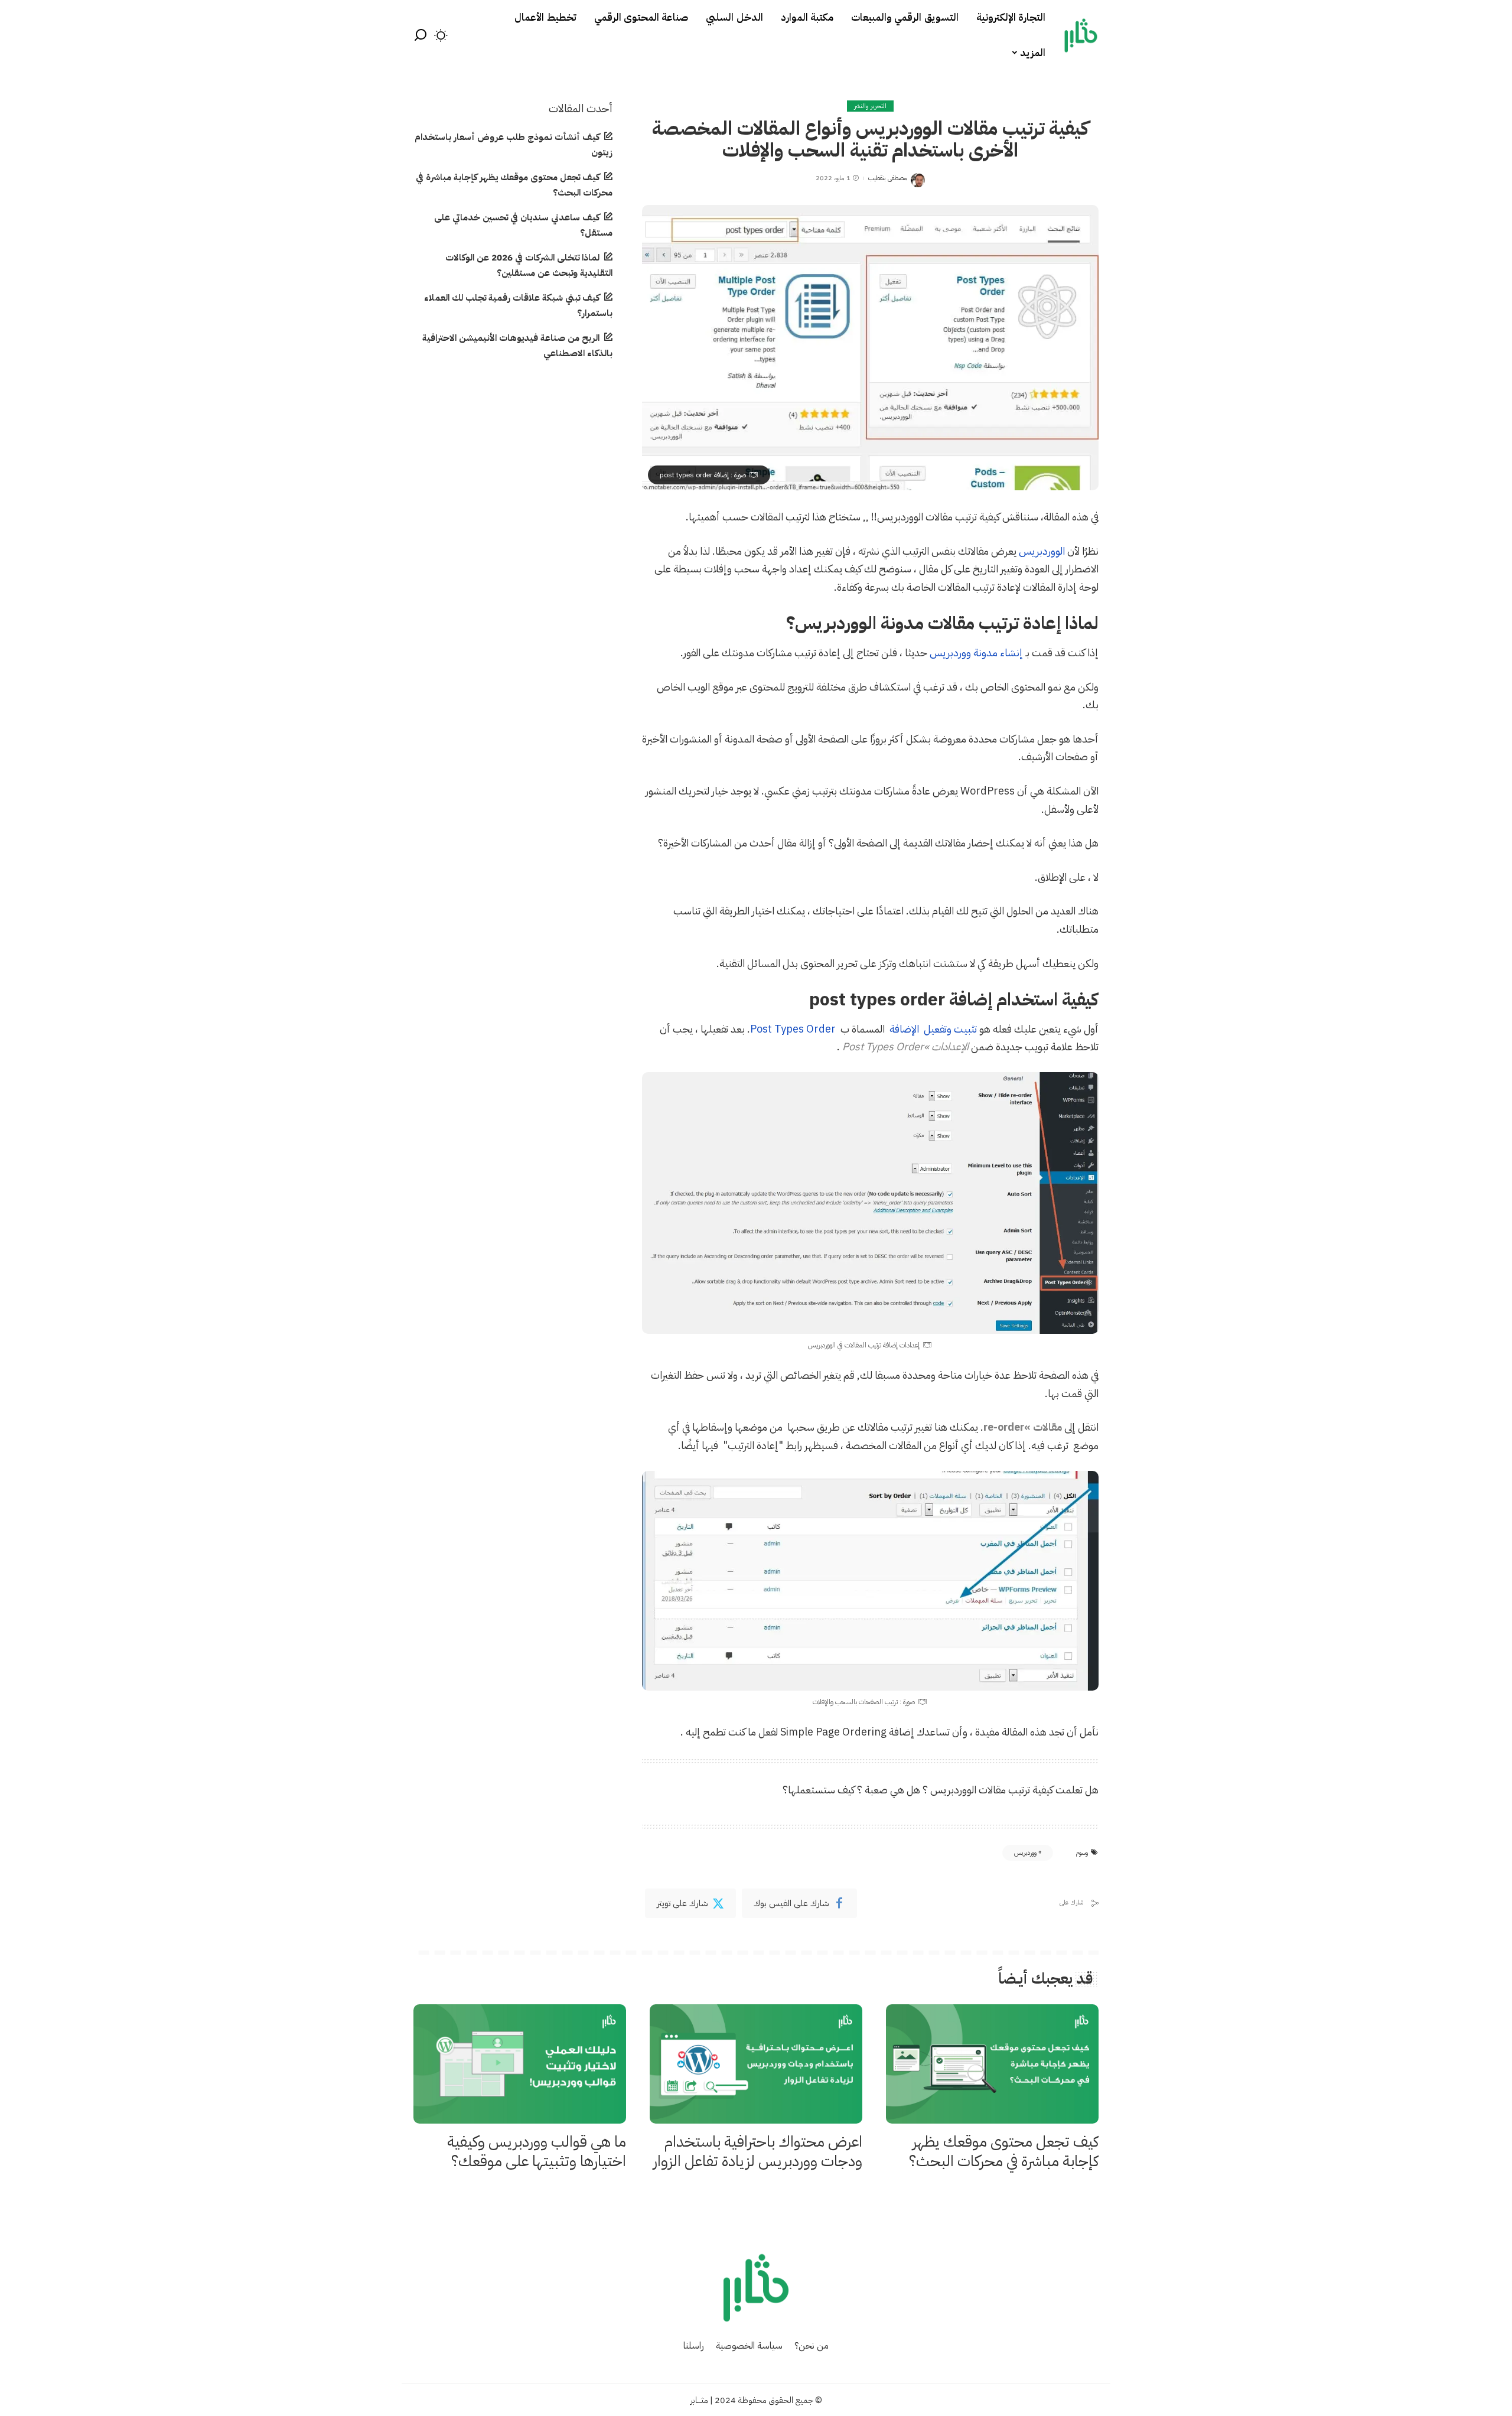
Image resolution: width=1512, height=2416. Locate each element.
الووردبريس (1042, 551)
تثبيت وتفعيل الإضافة (933, 1029)
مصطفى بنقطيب (887, 178)
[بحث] (421, 35)
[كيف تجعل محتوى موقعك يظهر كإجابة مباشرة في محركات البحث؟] (992, 2064)
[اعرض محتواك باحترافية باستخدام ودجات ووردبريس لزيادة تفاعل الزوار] (756, 2064)
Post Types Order (793, 1029)
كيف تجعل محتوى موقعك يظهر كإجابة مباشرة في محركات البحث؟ (1004, 2151)
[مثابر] (1081, 35)
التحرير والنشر (870, 106)
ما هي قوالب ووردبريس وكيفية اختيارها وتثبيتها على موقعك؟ (537, 2151)
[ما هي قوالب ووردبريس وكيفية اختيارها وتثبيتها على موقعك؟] (520, 2064)
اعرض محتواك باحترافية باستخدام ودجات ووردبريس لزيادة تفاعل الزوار (758, 2151)
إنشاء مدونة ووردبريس (977, 652)
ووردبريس (1025, 1853)
